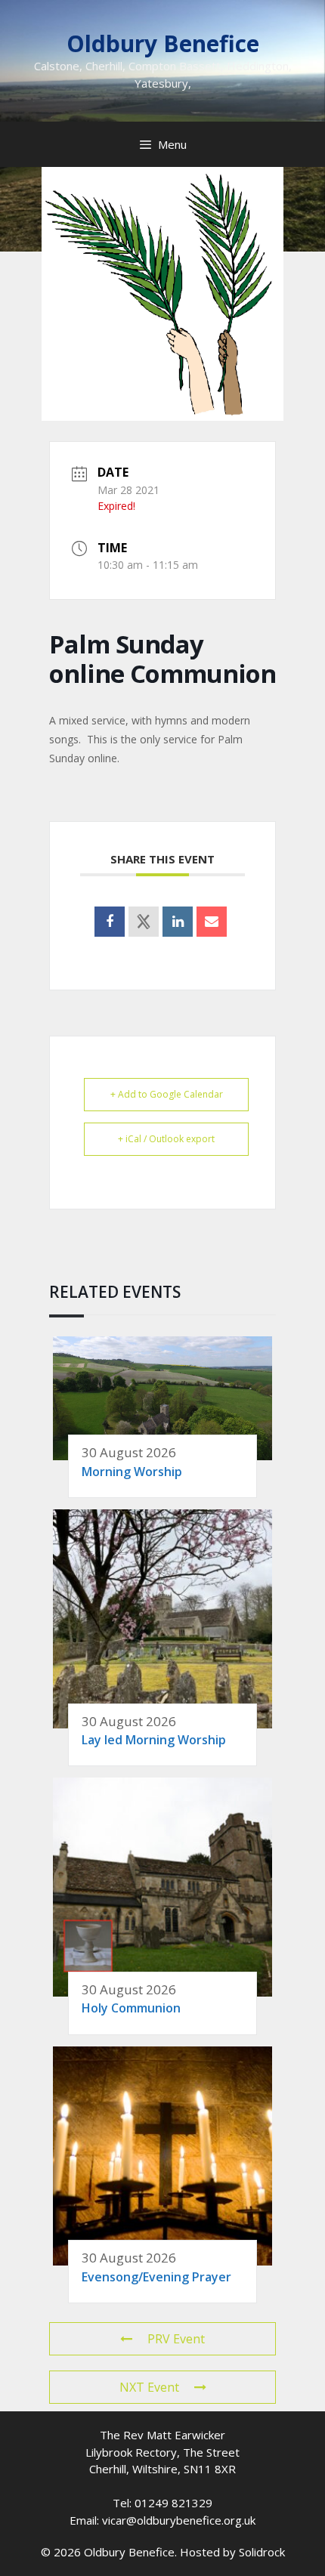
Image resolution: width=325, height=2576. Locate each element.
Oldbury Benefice (163, 43)
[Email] (212, 922)
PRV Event (176, 2339)
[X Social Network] (144, 922)
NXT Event (149, 2387)
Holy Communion (131, 2008)
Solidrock (262, 2552)
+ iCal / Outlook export (166, 1139)
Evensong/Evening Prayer (156, 2277)
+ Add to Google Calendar (167, 1094)
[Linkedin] (178, 922)
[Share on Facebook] (110, 922)
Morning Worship (132, 1472)
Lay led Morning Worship (154, 1740)
